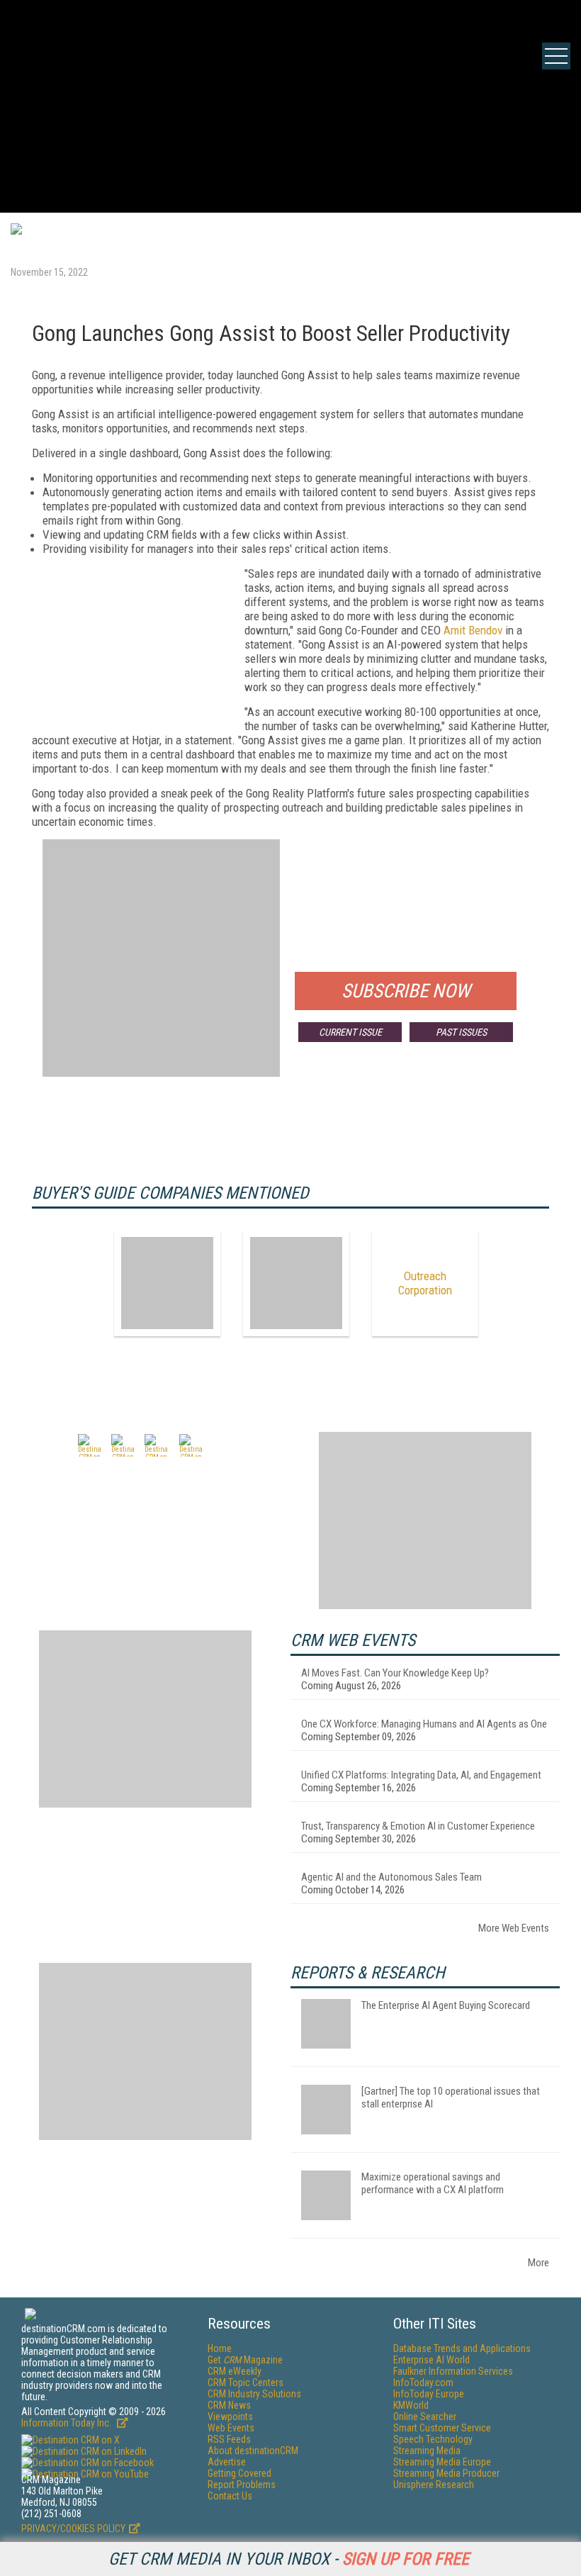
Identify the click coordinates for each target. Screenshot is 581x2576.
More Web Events (514, 1928)
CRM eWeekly (235, 2371)
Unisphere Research (434, 2485)
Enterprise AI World (431, 2360)
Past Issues (461, 1032)
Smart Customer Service (442, 2428)
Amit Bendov (473, 630)
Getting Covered (239, 2473)
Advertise (227, 2462)
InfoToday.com (423, 2382)
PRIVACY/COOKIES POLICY (73, 2529)
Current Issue (350, 1032)
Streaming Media (427, 2451)
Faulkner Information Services (453, 2371)
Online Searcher (425, 2417)
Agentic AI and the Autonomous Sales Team (391, 1877)
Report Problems (242, 2485)
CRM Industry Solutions (254, 2394)
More (538, 2263)
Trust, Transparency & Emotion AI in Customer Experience (418, 1826)
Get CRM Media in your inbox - (289, 2559)
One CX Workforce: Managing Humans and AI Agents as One (424, 1724)
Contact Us (230, 2496)
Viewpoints (230, 2417)
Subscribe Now (406, 991)
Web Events (231, 2428)
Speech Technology (433, 2439)
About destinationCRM (253, 2451)
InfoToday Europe (429, 2394)
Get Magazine (245, 2360)
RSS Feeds (229, 2439)
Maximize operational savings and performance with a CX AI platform (433, 2183)
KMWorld (411, 2405)
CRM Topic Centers (246, 2382)
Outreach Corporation (425, 1283)
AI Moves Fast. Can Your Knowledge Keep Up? (395, 1673)
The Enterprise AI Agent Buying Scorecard (446, 2005)
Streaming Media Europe (442, 2462)
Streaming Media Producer (446, 2473)
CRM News (229, 2405)
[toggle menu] (556, 56)
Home (220, 2348)
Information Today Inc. (67, 2423)
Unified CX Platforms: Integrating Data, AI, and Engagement (421, 1775)
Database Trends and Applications (462, 2348)
